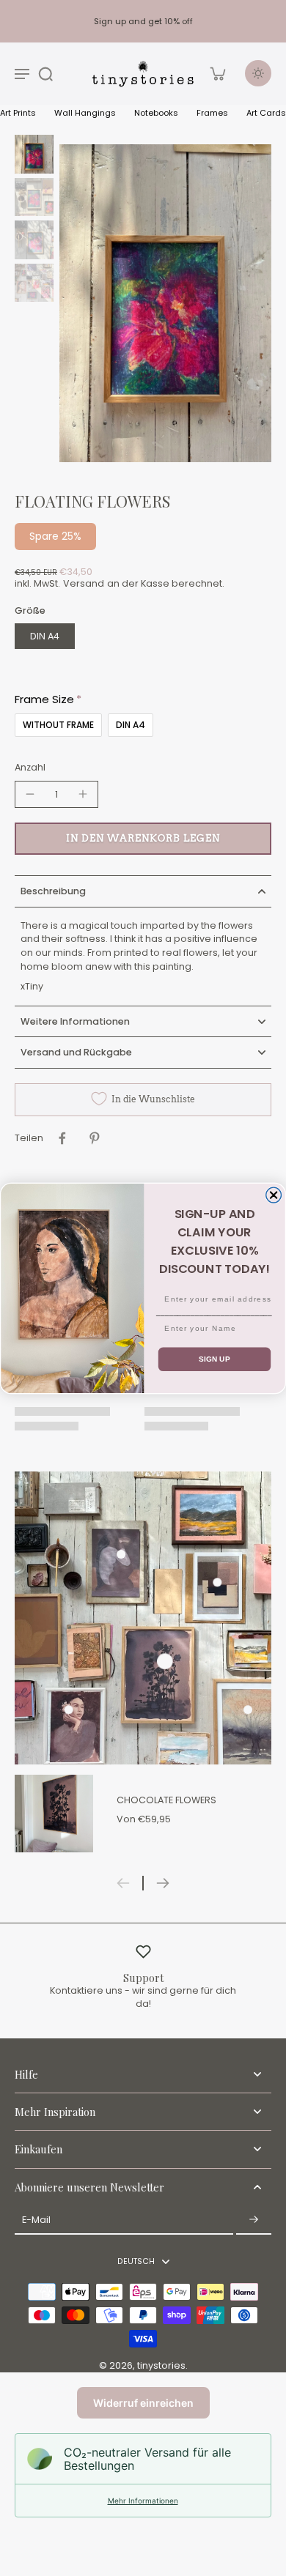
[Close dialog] (274, 1195)
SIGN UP (214, 1359)
